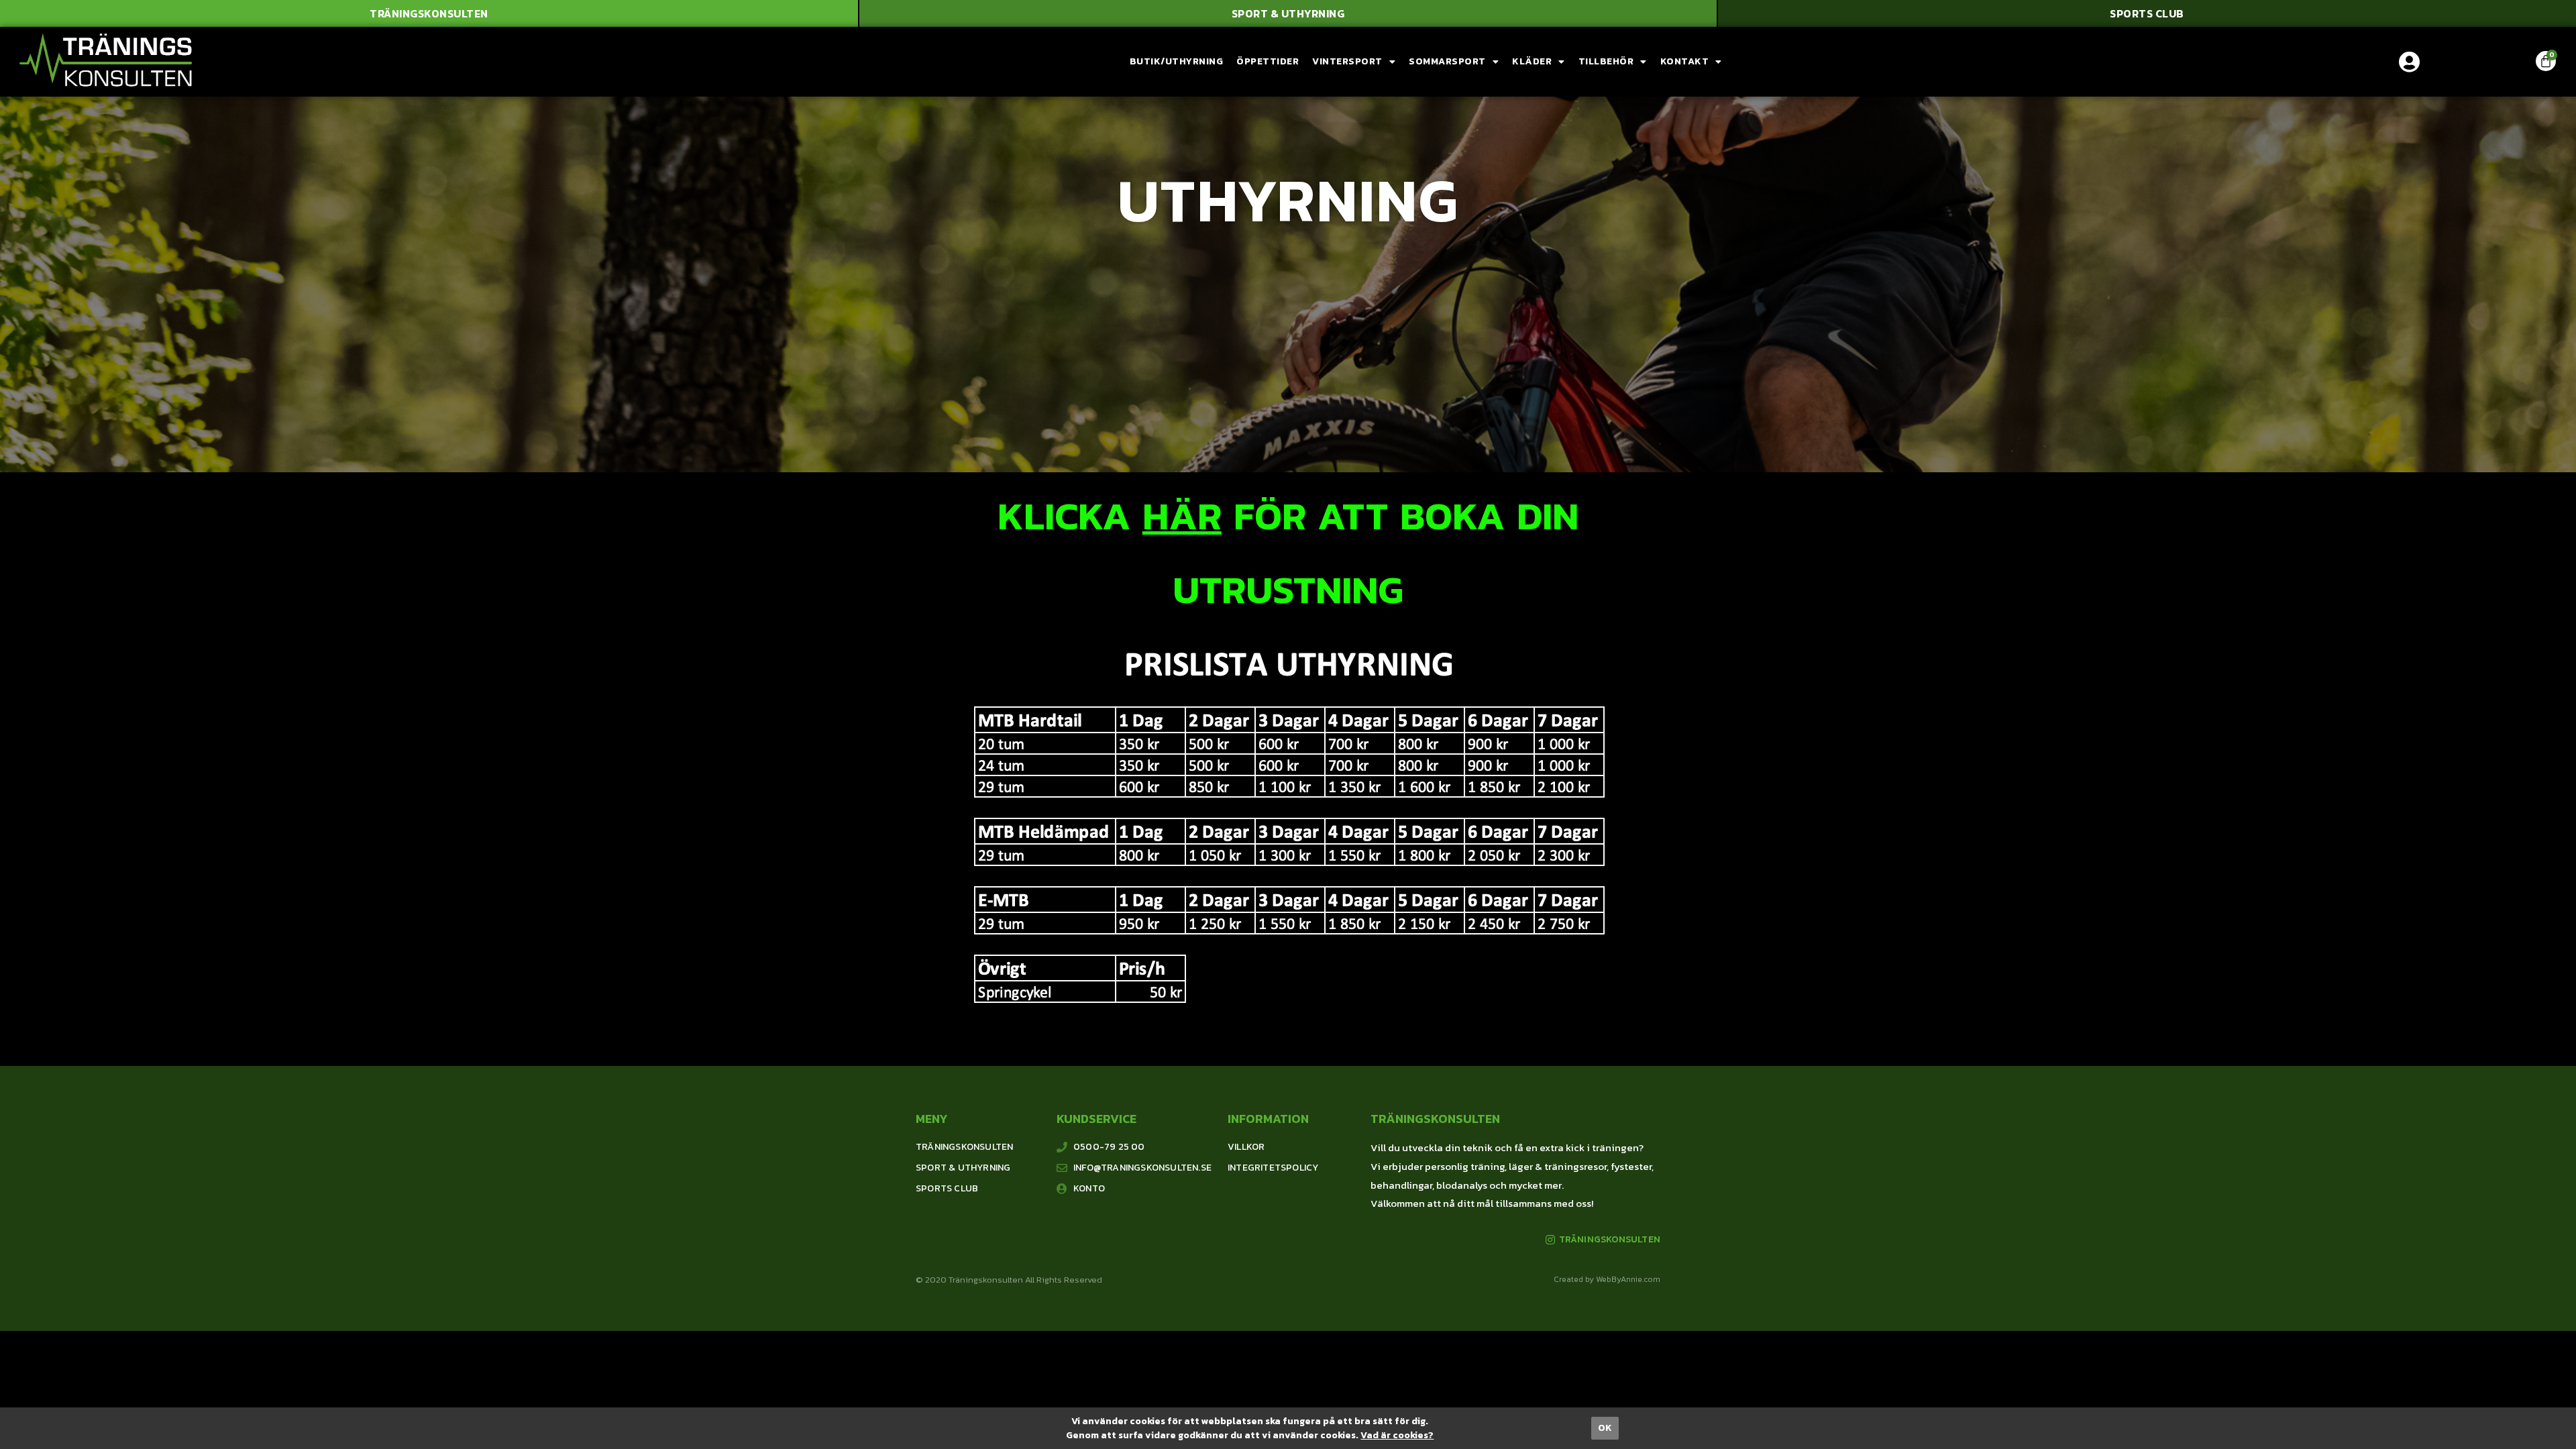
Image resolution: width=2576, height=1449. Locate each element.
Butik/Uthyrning (1177, 61)
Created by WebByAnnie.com (1607, 1279)
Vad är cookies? (1397, 1435)
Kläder (1532, 61)
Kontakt (1685, 61)
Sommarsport (1447, 61)
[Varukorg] (2546, 61)
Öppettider (1268, 61)
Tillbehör (1606, 61)
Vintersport (1347, 61)
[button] (429, 13)
